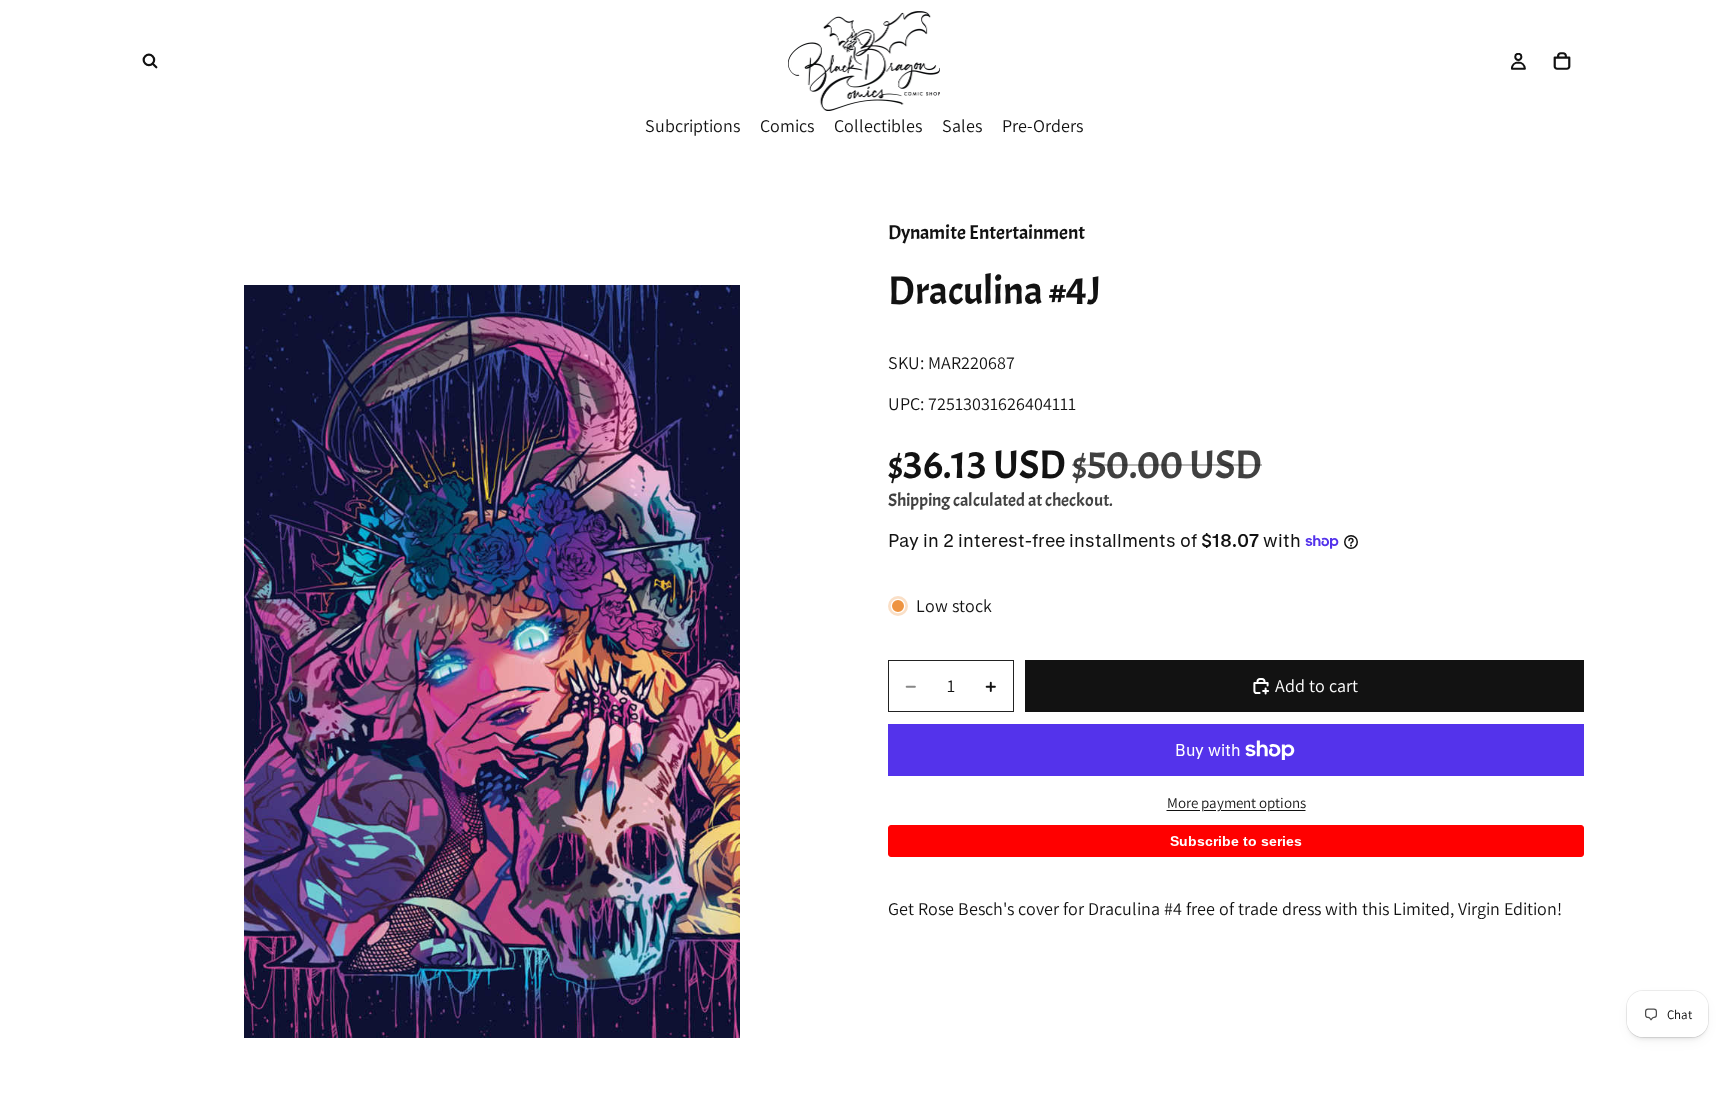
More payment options (1236, 802)
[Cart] (1562, 61)
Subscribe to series (1236, 841)
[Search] (150, 61)
